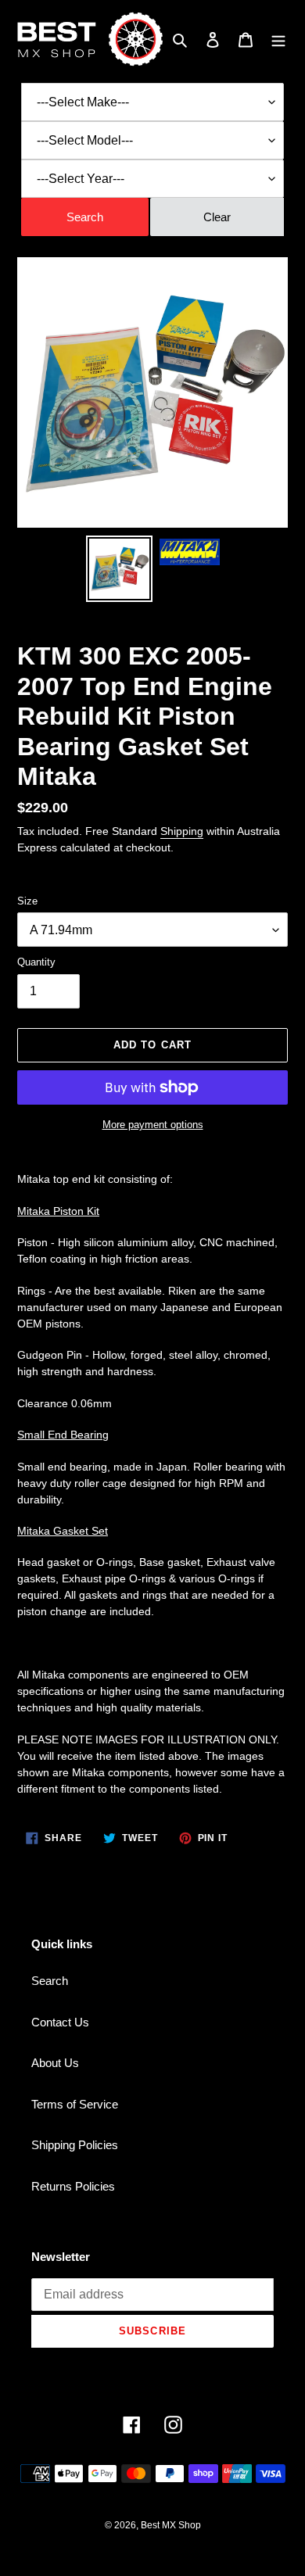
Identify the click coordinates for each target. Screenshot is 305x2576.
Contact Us (60, 2022)
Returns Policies (73, 2186)
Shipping (182, 831)
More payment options (153, 1125)
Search (50, 1981)
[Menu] (278, 39)
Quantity (36, 962)
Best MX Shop (171, 2525)
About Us (55, 2063)
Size (27, 901)
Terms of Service (75, 2104)
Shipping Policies (75, 2145)
